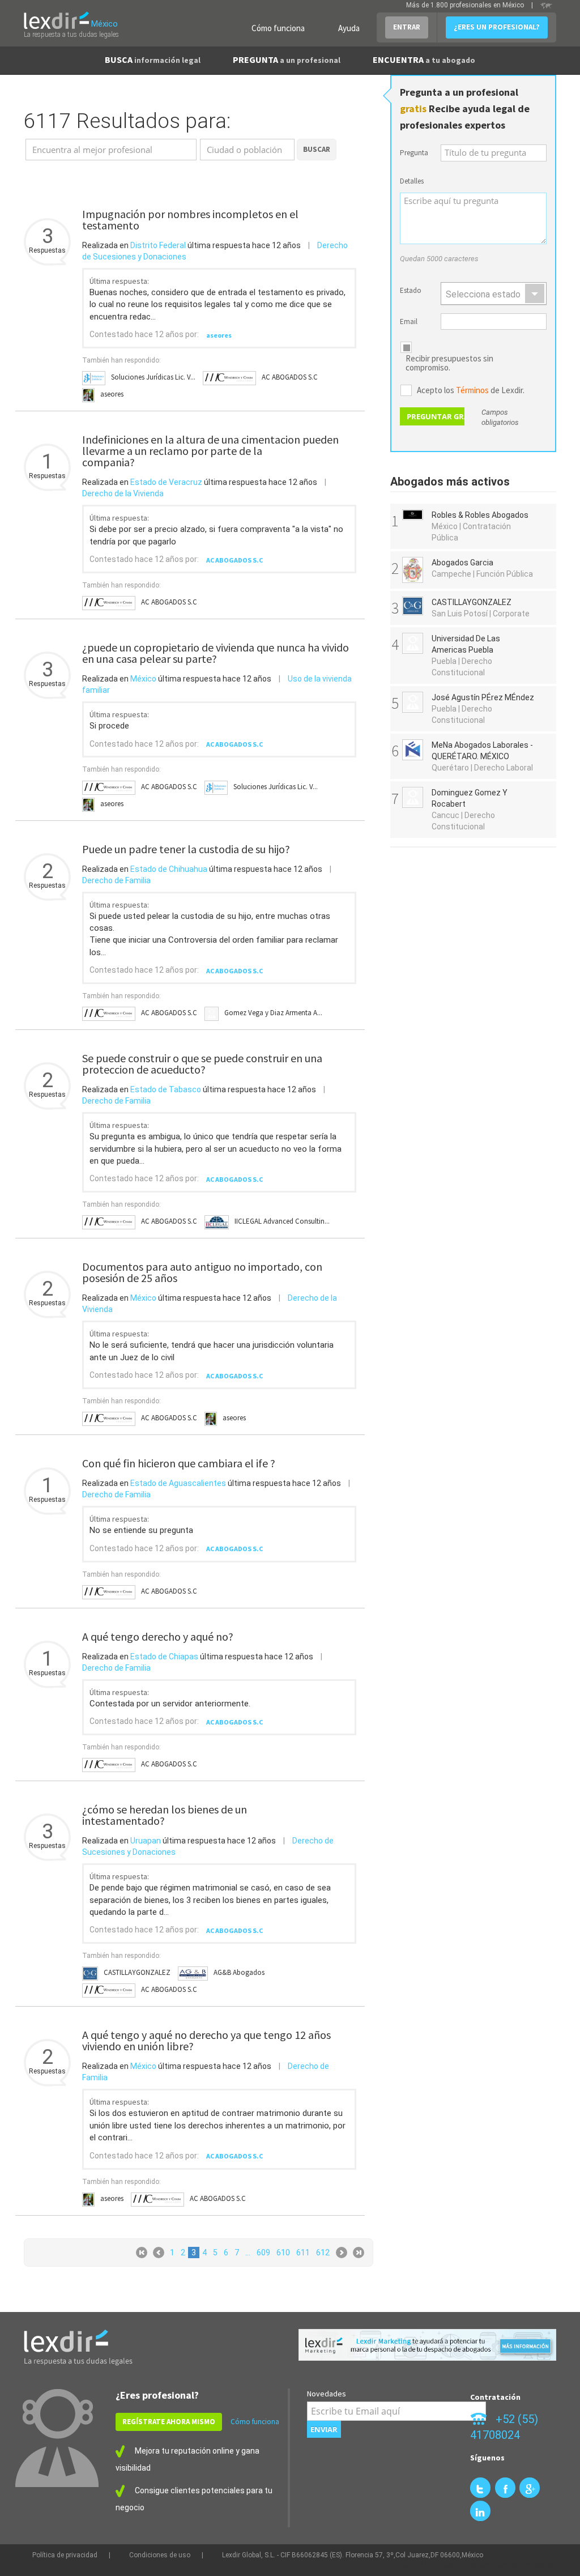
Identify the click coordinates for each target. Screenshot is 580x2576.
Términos (472, 390)
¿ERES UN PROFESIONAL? (497, 27)
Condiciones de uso (160, 2555)
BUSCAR (317, 149)
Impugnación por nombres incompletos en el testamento (190, 220)
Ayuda (349, 28)
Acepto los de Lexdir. (471, 390)
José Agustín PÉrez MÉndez (483, 697)
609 (263, 2253)
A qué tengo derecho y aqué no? (158, 1636)
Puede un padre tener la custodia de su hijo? (186, 849)
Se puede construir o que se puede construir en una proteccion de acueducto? (202, 1064)
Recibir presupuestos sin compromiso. (449, 363)
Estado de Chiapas (164, 1657)
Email (409, 322)
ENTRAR (407, 27)
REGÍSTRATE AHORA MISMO (169, 2422)
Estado (411, 290)
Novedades (327, 2394)
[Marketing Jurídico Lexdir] (427, 2345)
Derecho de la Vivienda (123, 493)
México (143, 679)
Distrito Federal (158, 245)
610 (283, 2253)
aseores (219, 335)
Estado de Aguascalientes (178, 1483)
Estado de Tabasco (166, 1089)
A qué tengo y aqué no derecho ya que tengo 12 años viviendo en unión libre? (206, 2040)
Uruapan (146, 1841)
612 (323, 2253)
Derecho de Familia (116, 880)
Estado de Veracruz (166, 482)
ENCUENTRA (424, 59)
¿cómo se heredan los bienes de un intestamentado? (165, 1815)
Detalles (412, 181)
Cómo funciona (278, 28)
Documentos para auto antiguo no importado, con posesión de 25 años (202, 1272)
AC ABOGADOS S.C (234, 560)
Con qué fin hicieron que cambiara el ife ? (179, 1463)
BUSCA (153, 59)
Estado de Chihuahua (169, 869)
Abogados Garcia (462, 563)
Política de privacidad (65, 2555)
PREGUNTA (287, 59)
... (248, 2253)
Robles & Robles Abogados (480, 515)
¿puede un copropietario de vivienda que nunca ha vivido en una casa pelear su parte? (216, 653)
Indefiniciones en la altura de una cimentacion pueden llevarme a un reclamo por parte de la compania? (210, 451)
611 (303, 2253)
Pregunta (414, 153)
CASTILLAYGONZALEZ (472, 602)
